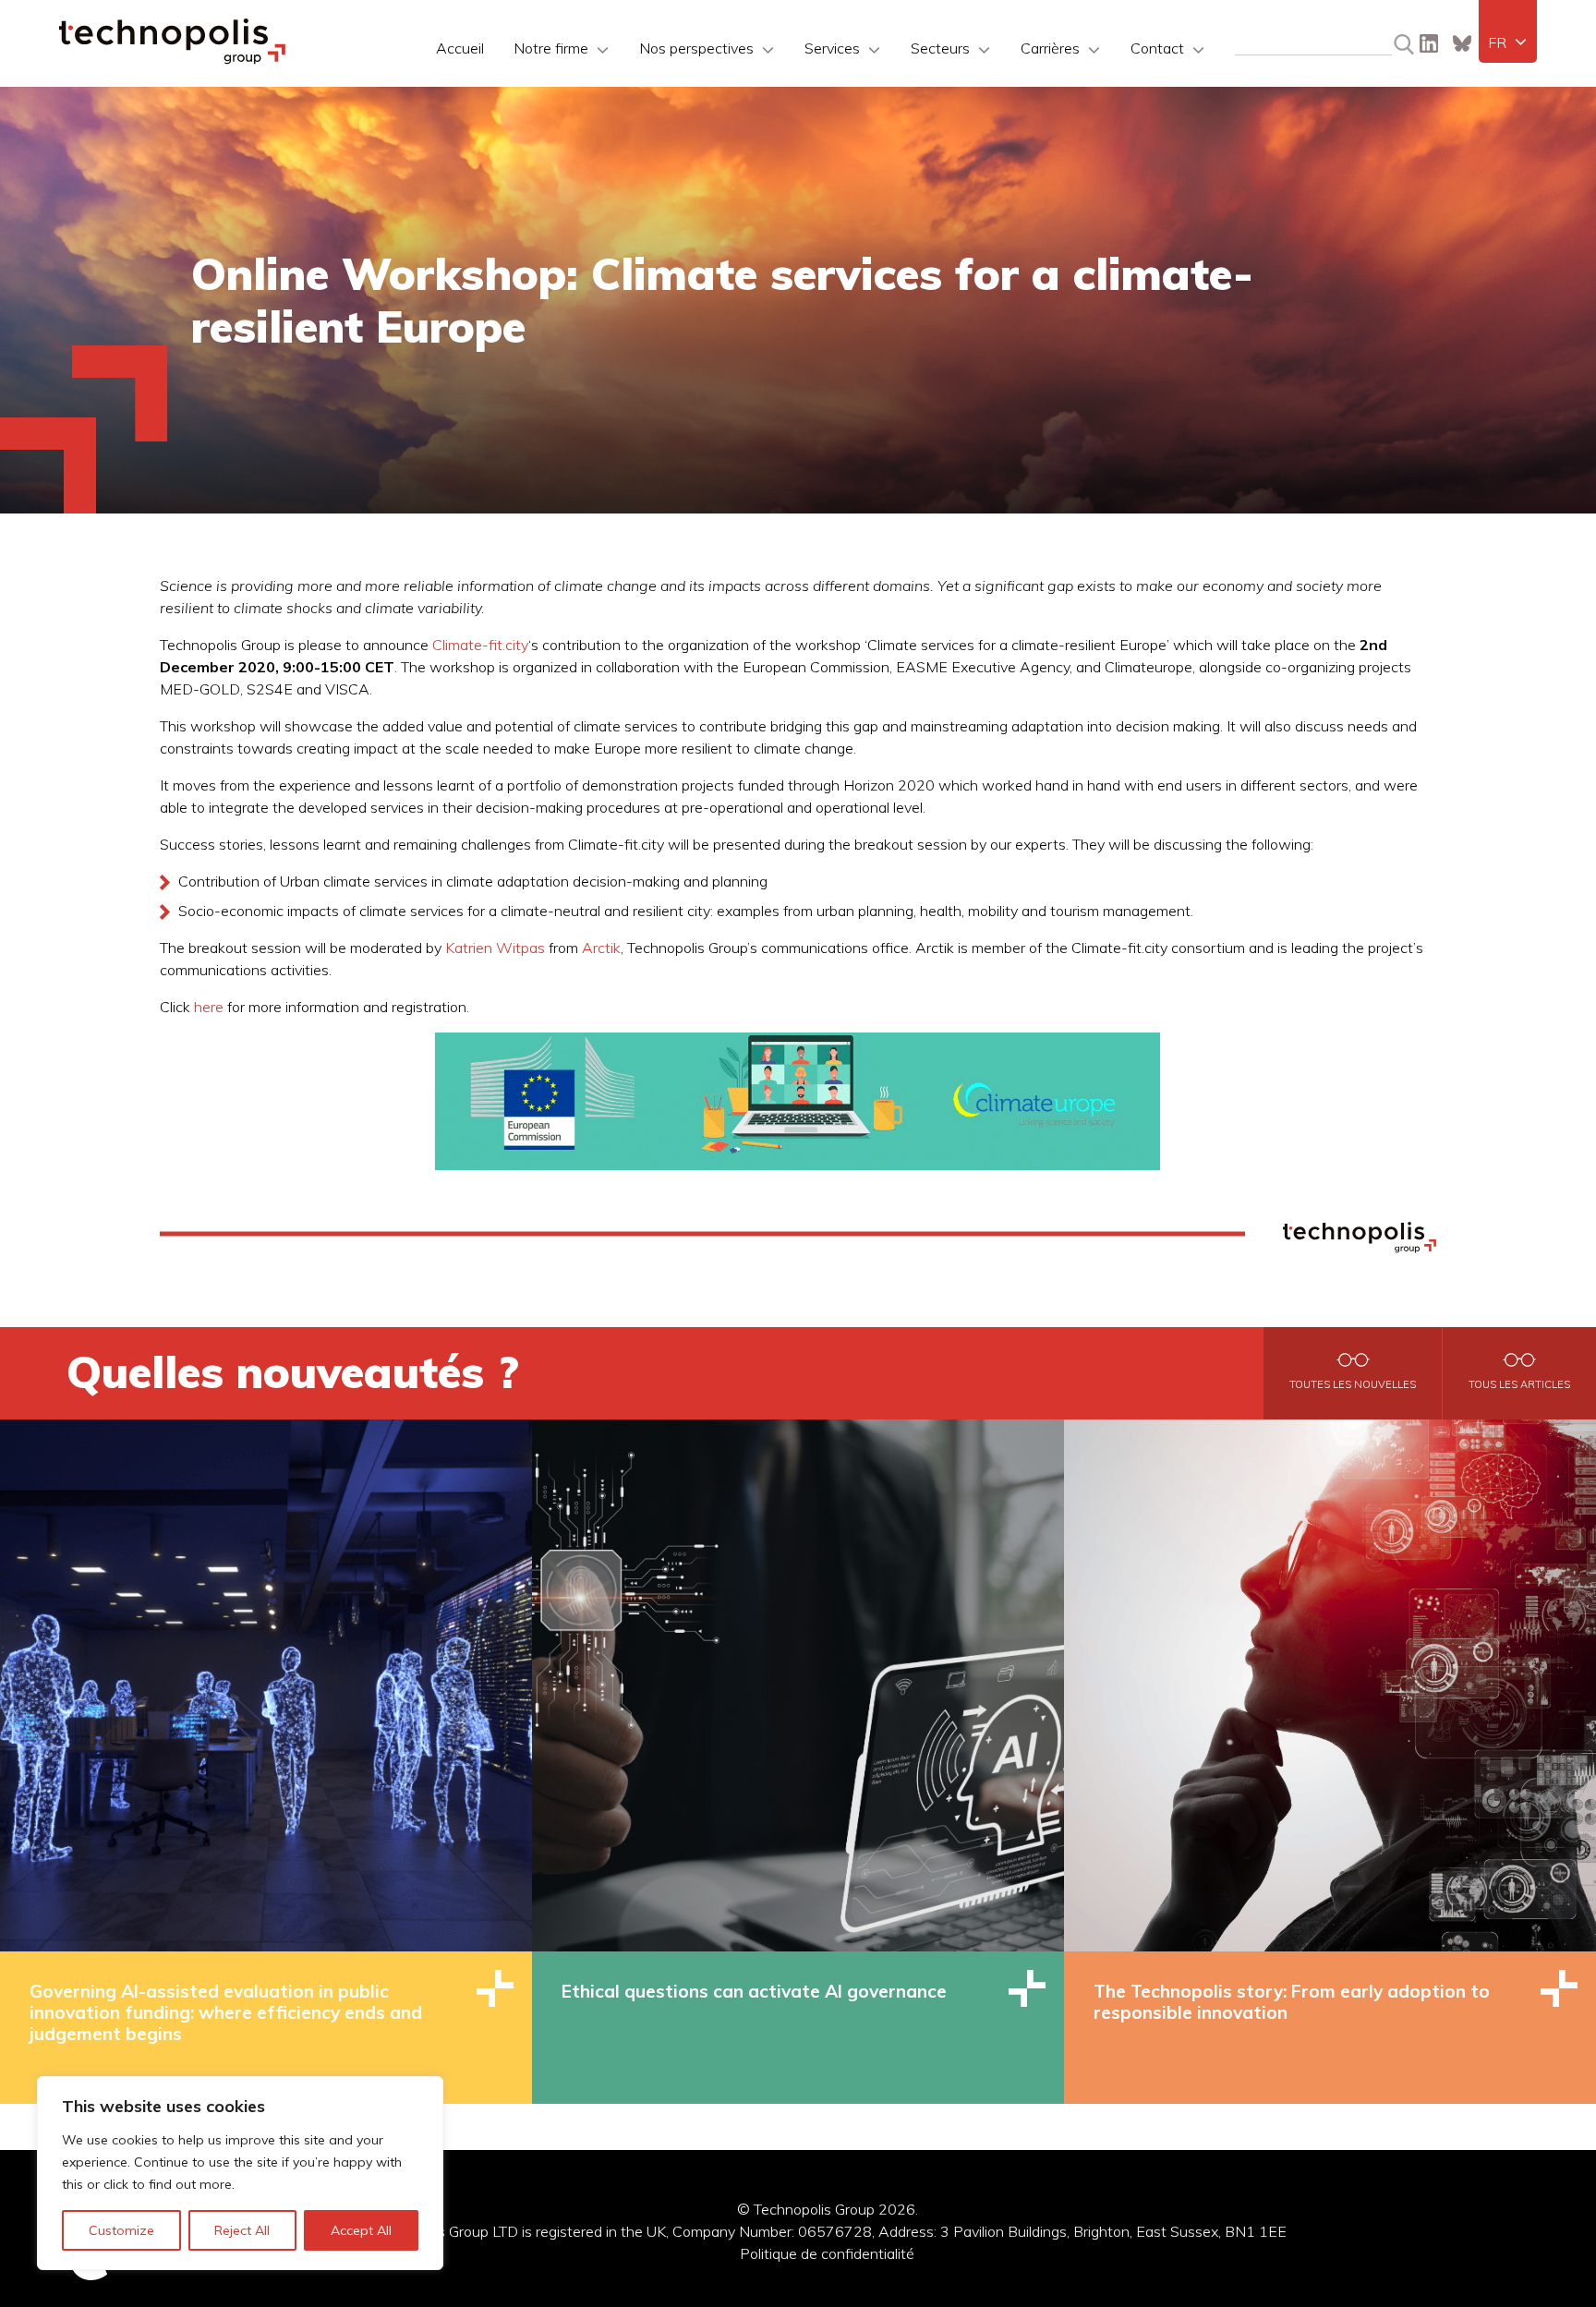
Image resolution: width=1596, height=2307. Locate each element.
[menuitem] (1508, 42)
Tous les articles (1519, 1384)
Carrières (1050, 48)
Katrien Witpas (495, 948)
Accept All (361, 2230)
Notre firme (551, 48)
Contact (1157, 48)
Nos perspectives (696, 48)
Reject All (242, 2230)
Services (832, 48)
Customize (121, 2230)
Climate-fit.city (480, 645)
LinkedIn (1429, 43)
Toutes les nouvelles (1353, 1384)
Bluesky (1462, 43)
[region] (240, 2173)
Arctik (601, 948)
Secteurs (940, 48)
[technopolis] (172, 59)
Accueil (460, 48)
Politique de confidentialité (827, 2253)
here (209, 1007)
